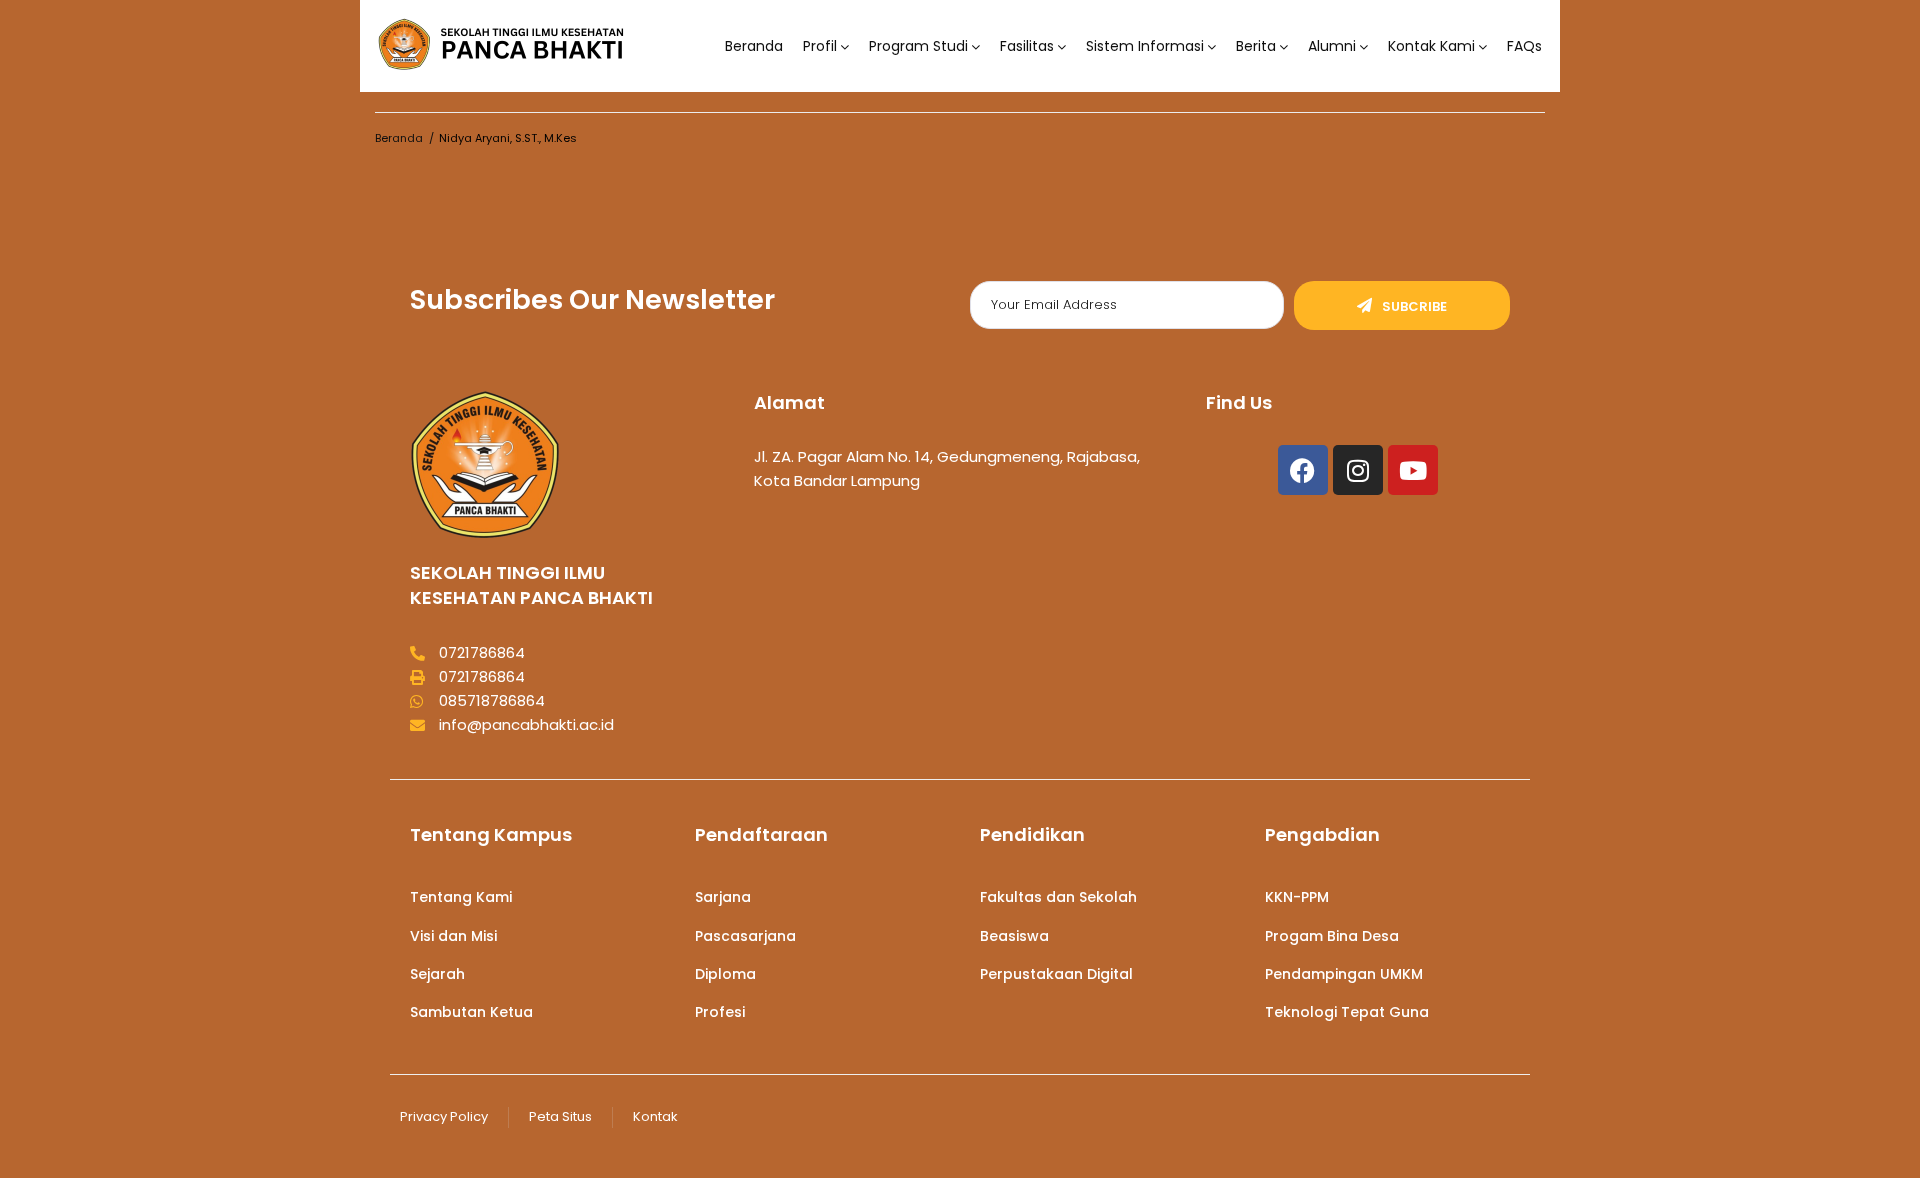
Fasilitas (1027, 46)
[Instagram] (1358, 470)
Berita (1256, 46)
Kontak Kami (1431, 46)
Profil (820, 46)
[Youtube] (1413, 470)
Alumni (1332, 46)
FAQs (1524, 46)
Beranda (754, 46)
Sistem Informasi (1145, 46)
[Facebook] (1303, 470)
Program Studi (918, 46)
